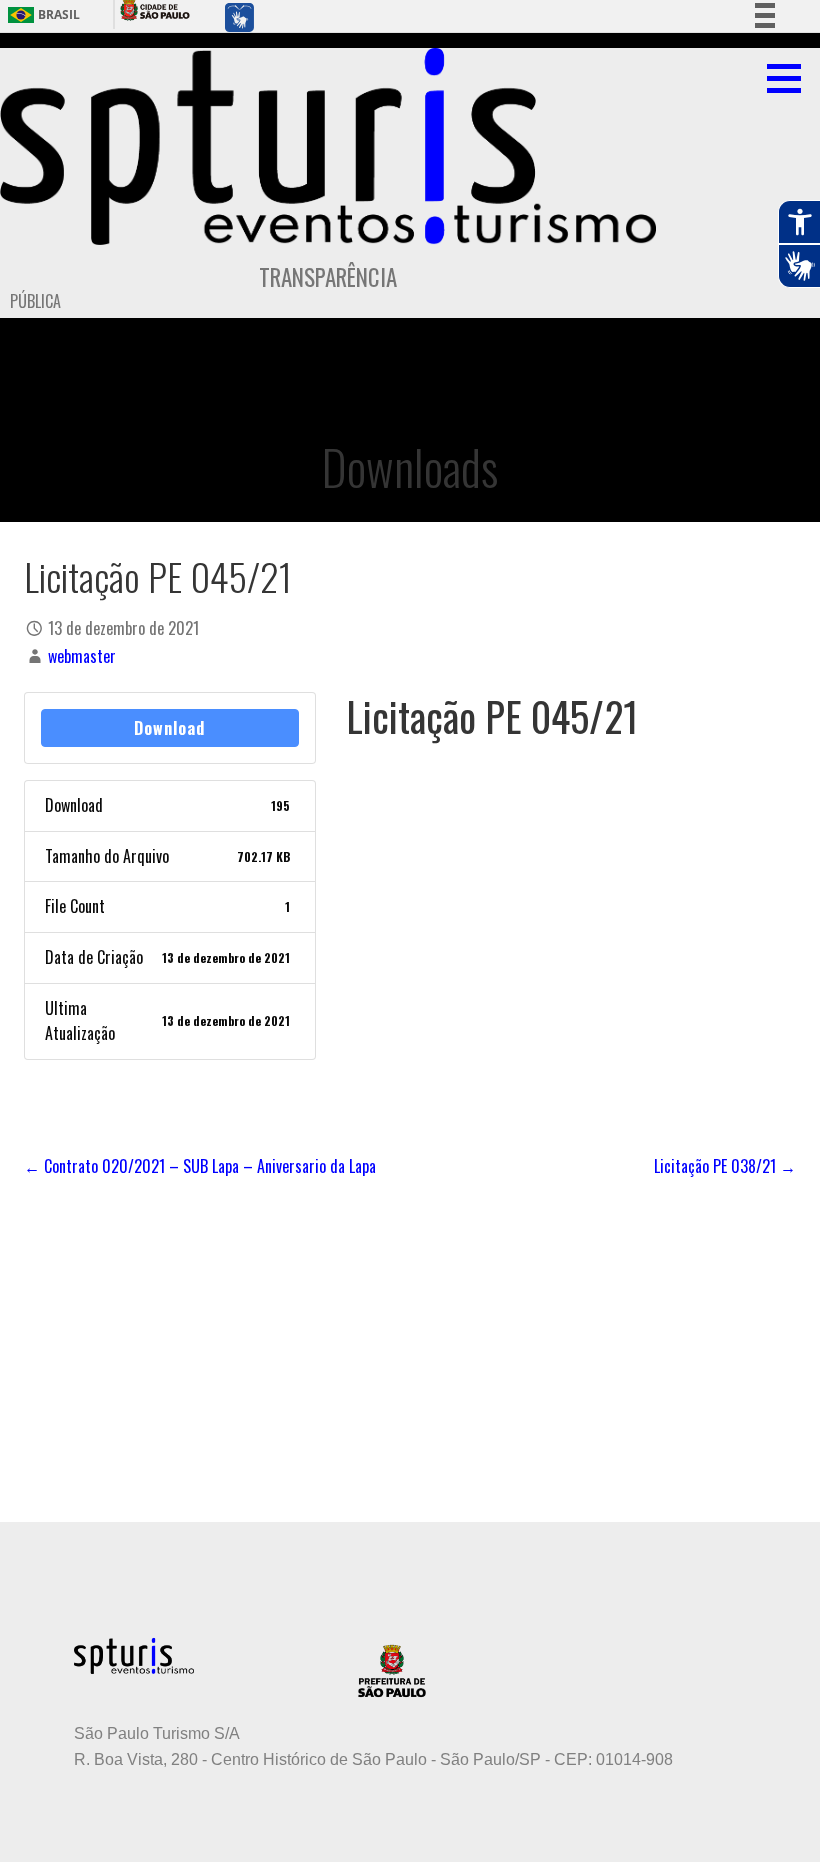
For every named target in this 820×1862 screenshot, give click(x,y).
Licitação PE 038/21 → (725, 1166)
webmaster (82, 656)
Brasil (59, 15)
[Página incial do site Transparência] (328, 146)
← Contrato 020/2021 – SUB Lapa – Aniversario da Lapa (200, 1166)
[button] (791, 78)
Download (169, 728)
